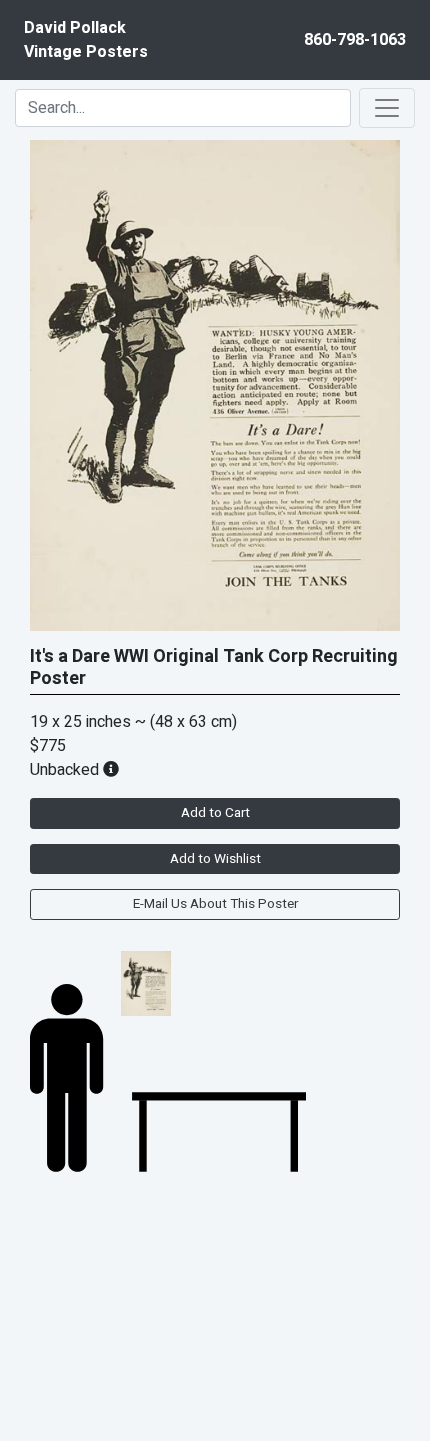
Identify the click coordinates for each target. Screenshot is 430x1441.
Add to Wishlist (215, 859)
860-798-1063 (355, 40)
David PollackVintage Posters (86, 40)
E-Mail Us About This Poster (215, 904)
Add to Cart (215, 813)
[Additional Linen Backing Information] (111, 770)
